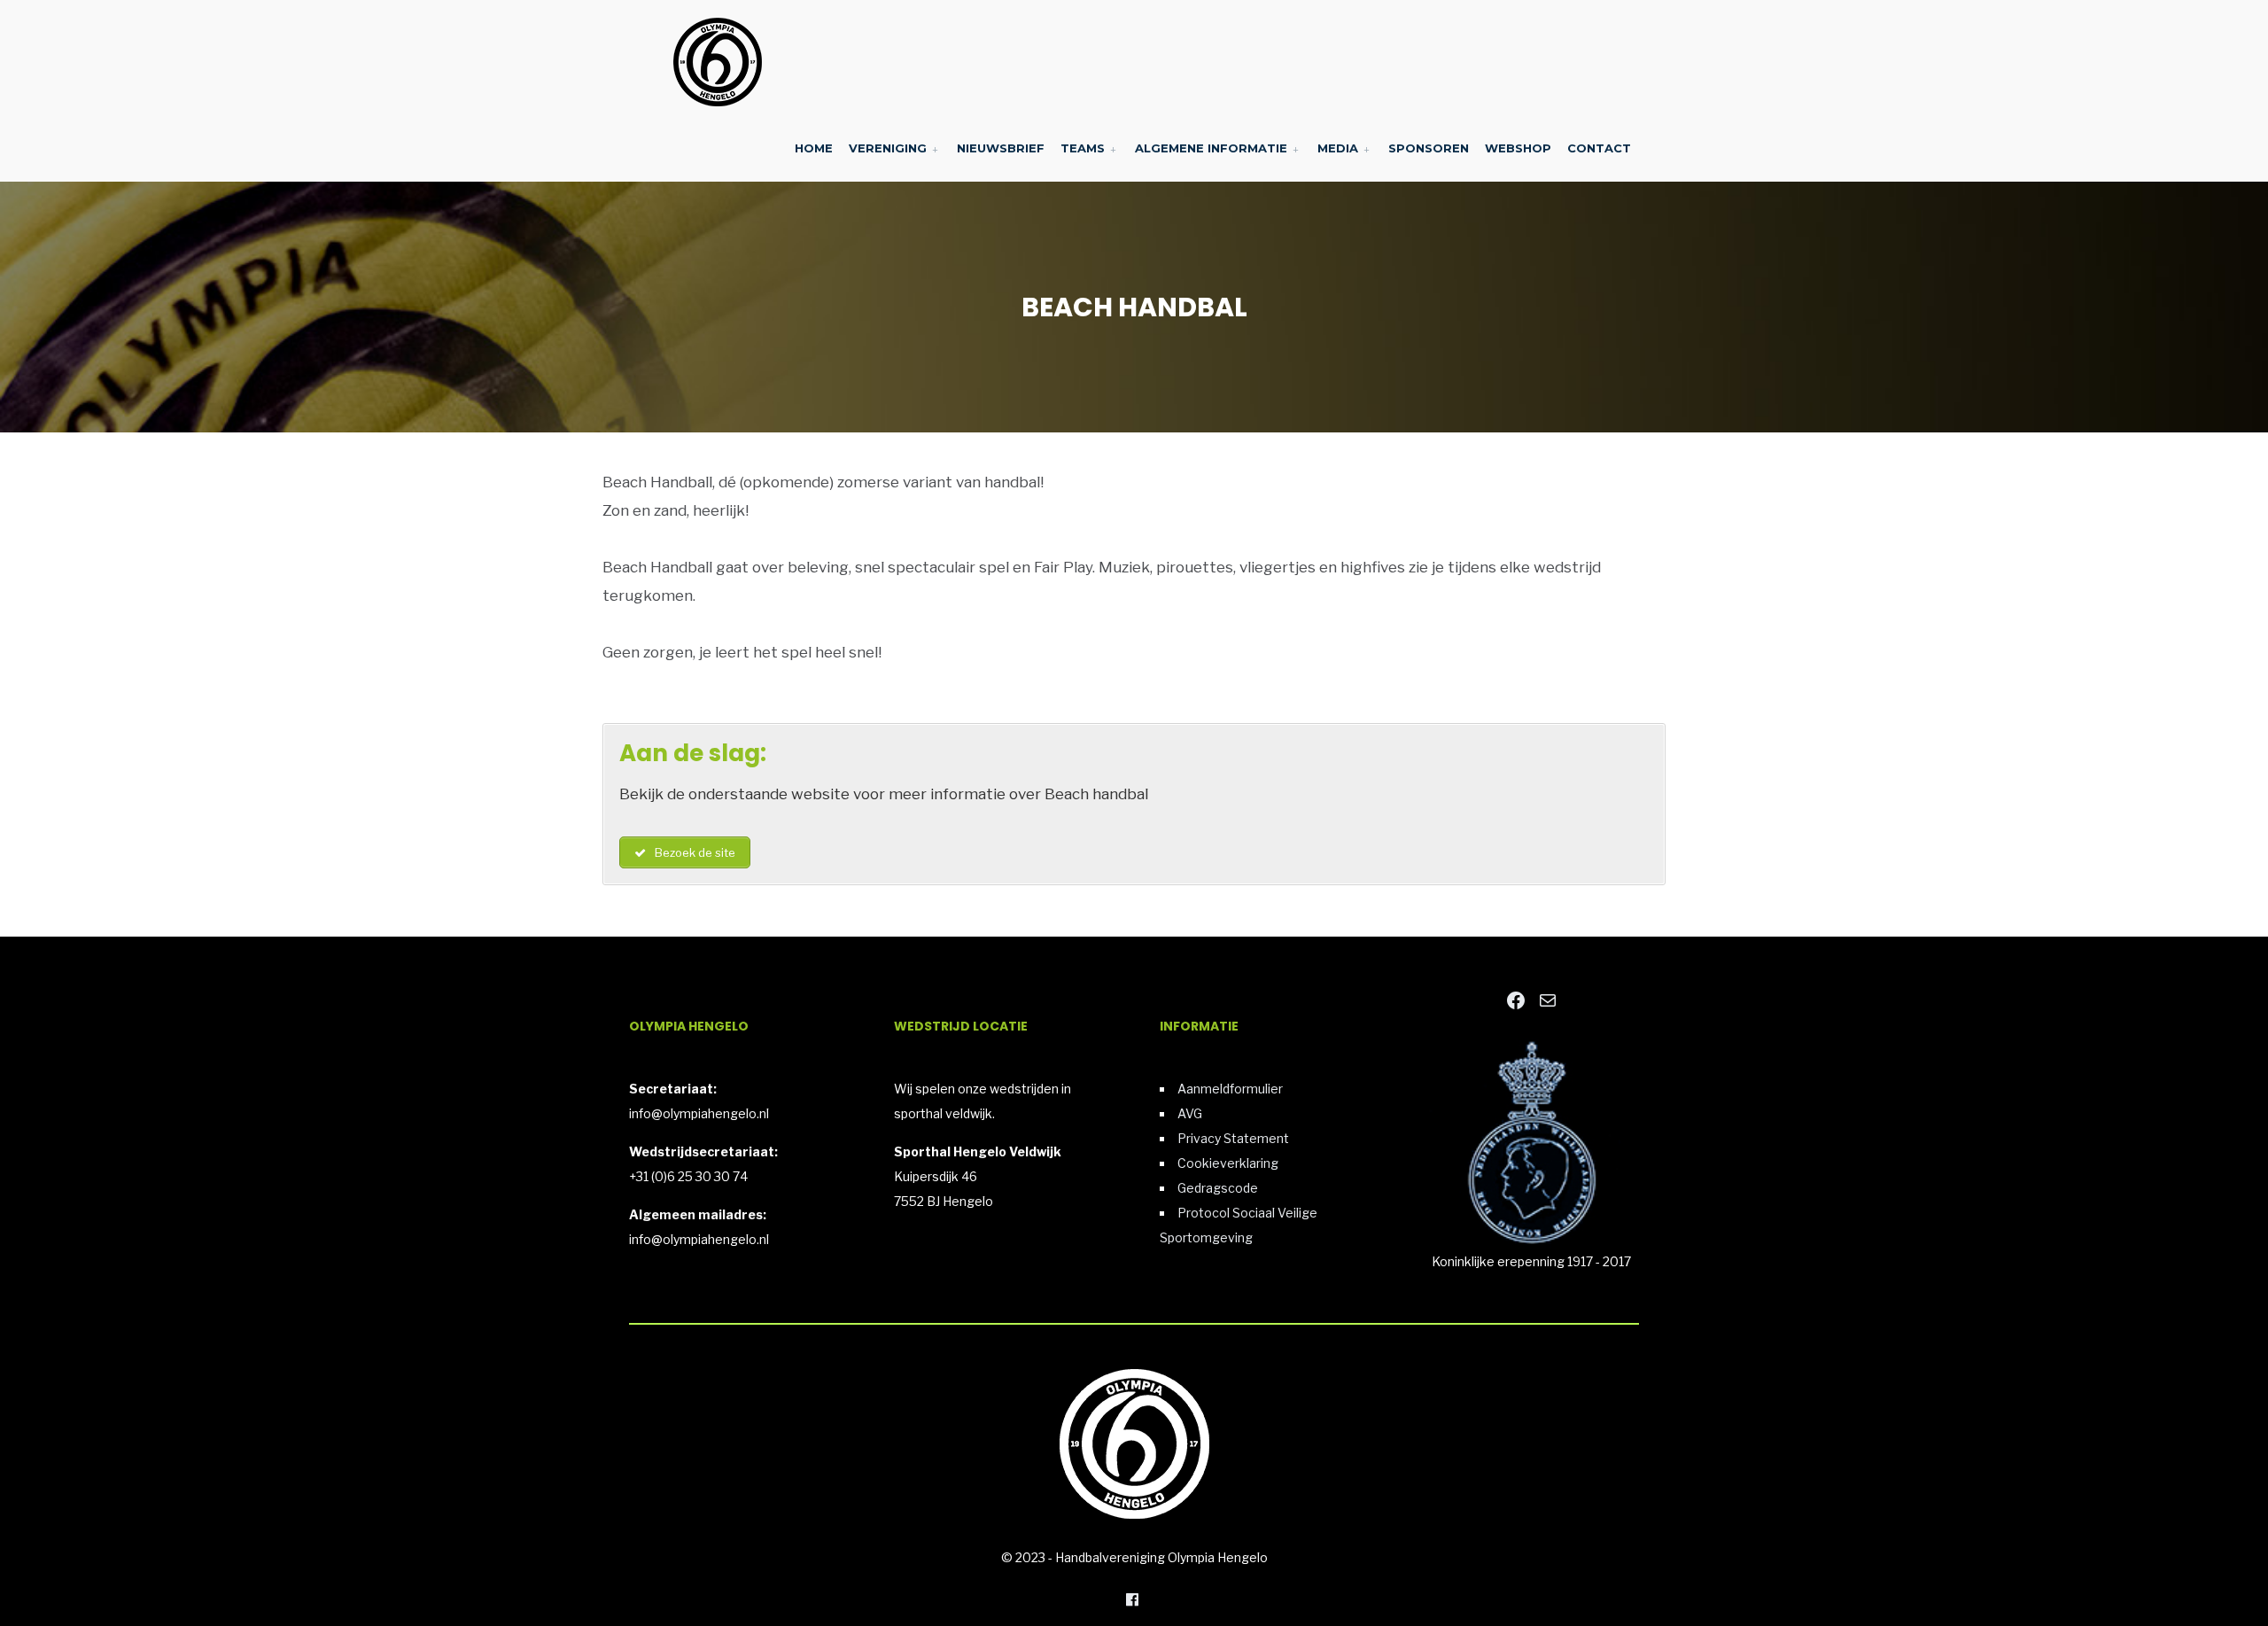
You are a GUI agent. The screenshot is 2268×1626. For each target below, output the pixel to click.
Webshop (1518, 148)
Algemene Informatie (1211, 148)
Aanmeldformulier (1230, 1089)
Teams (1083, 148)
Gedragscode (1218, 1188)
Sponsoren (1429, 148)
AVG (1190, 1113)
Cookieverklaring (1228, 1163)
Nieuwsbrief (1001, 148)
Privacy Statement (1233, 1138)
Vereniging (888, 148)
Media (1338, 148)
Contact (1599, 148)
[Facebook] (1132, 1599)
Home (814, 148)
